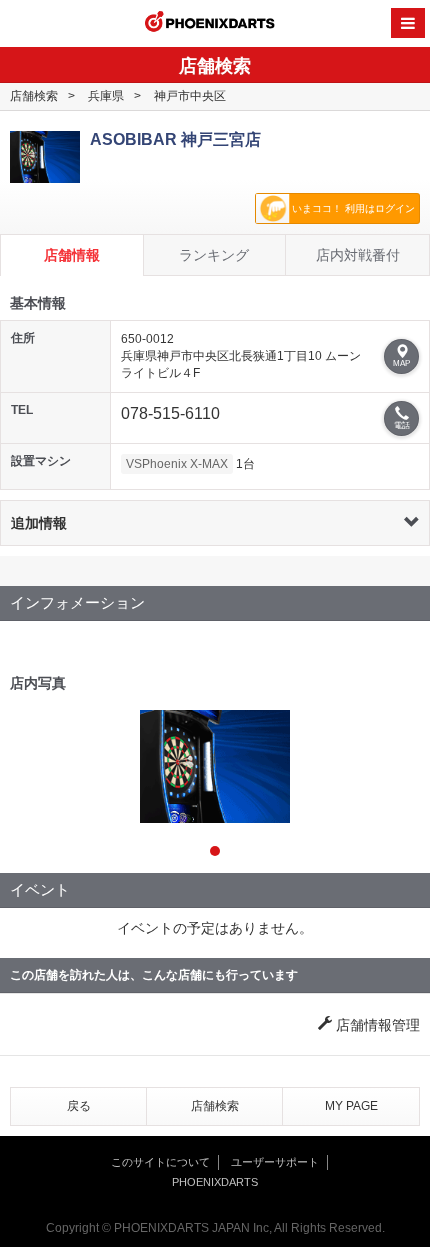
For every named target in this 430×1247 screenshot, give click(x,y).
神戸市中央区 (190, 96)
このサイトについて (160, 1162)
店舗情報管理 (376, 1025)
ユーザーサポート (275, 1162)
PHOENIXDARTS (210, 24)
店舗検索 (34, 96)
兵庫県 (106, 96)
